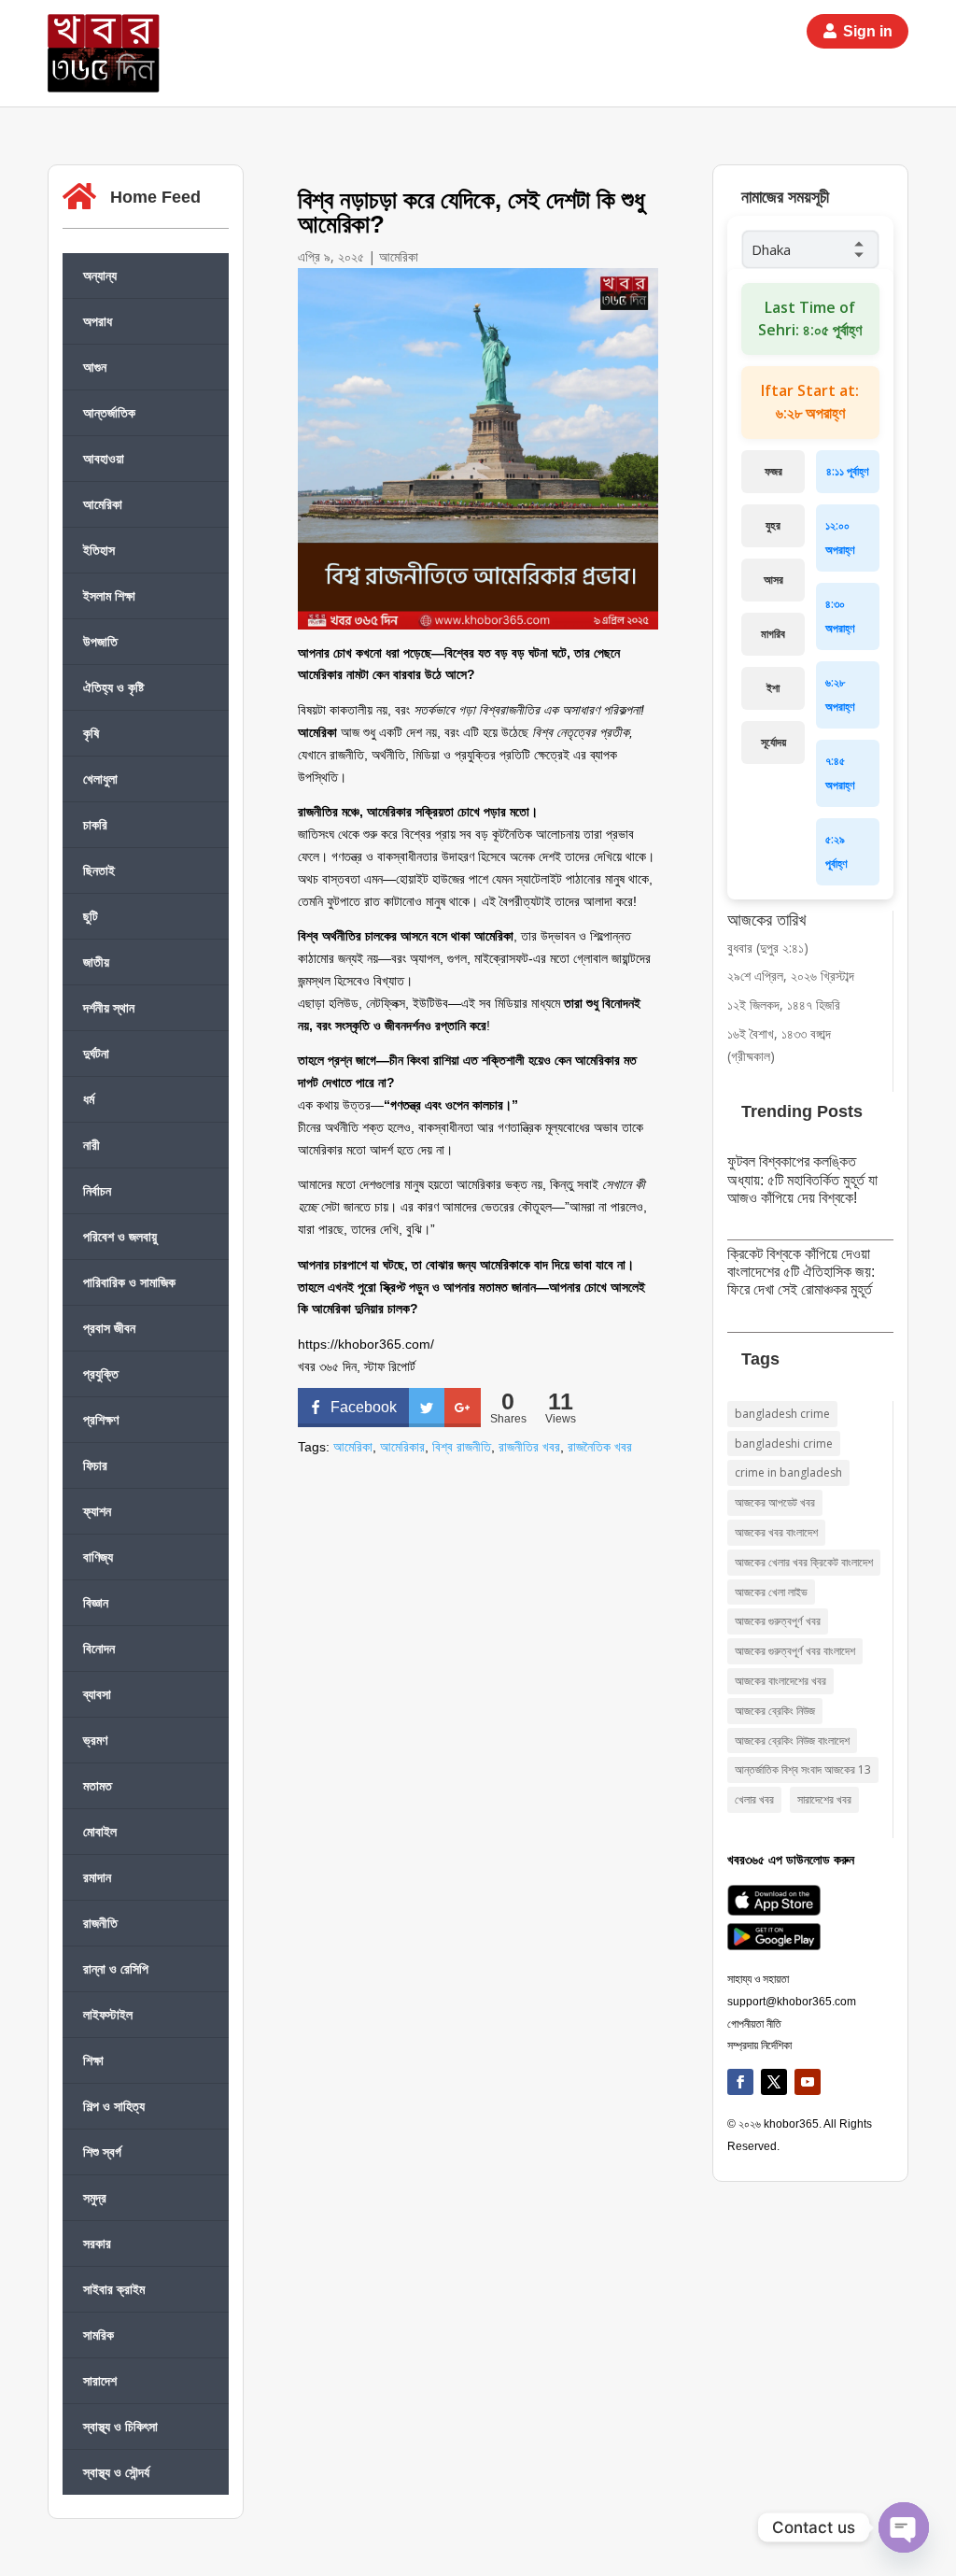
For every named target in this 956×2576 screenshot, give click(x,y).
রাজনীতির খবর (529, 1447)
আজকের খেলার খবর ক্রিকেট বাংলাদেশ (804, 1562)
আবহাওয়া (104, 458)
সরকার (97, 2243)
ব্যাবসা (97, 1694)
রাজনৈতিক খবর (600, 1447)
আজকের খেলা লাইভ (771, 1592)
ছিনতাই (99, 870)
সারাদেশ (100, 2380)
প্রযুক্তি (101, 1373)
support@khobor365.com (792, 2002)
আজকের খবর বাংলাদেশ (776, 1532)
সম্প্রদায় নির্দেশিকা (759, 2045)
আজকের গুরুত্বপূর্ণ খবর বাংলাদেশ (795, 1651)
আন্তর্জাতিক (109, 412)
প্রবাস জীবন (109, 1328)
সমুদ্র (95, 2197)
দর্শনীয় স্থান (109, 1007)
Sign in (868, 31)
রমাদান (97, 1877)
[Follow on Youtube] (808, 2082)
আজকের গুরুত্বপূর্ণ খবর (778, 1621)
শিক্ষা (93, 2060)
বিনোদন (99, 1648)
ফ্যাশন (97, 1511)
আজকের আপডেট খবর (775, 1502)
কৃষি (91, 733)
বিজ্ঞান (96, 1602)
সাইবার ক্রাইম (114, 2289)
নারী (91, 1145)
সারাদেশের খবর (824, 1799)
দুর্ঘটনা (96, 1053)
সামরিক (98, 2335)
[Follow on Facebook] (740, 2082)
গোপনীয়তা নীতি (754, 2024)
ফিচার (95, 1465)
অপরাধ (98, 321)
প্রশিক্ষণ (101, 1419)
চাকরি (95, 824)
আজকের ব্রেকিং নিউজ (775, 1711)
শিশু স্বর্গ (102, 2151)
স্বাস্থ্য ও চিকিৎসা (120, 2426)
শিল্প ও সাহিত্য (114, 2106)
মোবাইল (100, 1831)
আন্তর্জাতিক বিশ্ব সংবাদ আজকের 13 (803, 1769)
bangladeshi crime (784, 1444)
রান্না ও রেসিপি (116, 1968)
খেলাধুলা (100, 778)
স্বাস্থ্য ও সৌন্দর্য (116, 2472)
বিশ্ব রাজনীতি (462, 1447)
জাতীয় (96, 962)
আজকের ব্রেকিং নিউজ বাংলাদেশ (792, 1741)
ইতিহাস (99, 550)
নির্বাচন (97, 1190)
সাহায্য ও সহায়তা (758, 1979)
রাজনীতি (100, 1923)
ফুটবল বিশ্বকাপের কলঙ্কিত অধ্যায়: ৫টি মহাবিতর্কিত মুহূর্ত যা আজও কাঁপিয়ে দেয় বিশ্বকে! (802, 1179)
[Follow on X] (774, 2082)
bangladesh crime (782, 1414)
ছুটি (91, 916)
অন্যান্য (100, 275)
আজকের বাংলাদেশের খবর (780, 1681)
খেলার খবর (754, 1799)
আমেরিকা (103, 504)
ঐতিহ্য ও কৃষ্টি (113, 687)
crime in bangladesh (788, 1472)
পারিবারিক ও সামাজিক (129, 1282)
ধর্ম (89, 1099)
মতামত (98, 1785)
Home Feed (155, 197)
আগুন (95, 367)
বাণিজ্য (98, 1557)
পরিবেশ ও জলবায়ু (120, 1236)
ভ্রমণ (95, 1740)
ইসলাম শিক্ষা (109, 595)
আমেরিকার (402, 1447)
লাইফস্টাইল (108, 2014)
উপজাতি (100, 641)
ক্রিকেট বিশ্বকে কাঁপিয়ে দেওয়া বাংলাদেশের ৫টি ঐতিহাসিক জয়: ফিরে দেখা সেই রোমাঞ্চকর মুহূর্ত (801, 1272)
